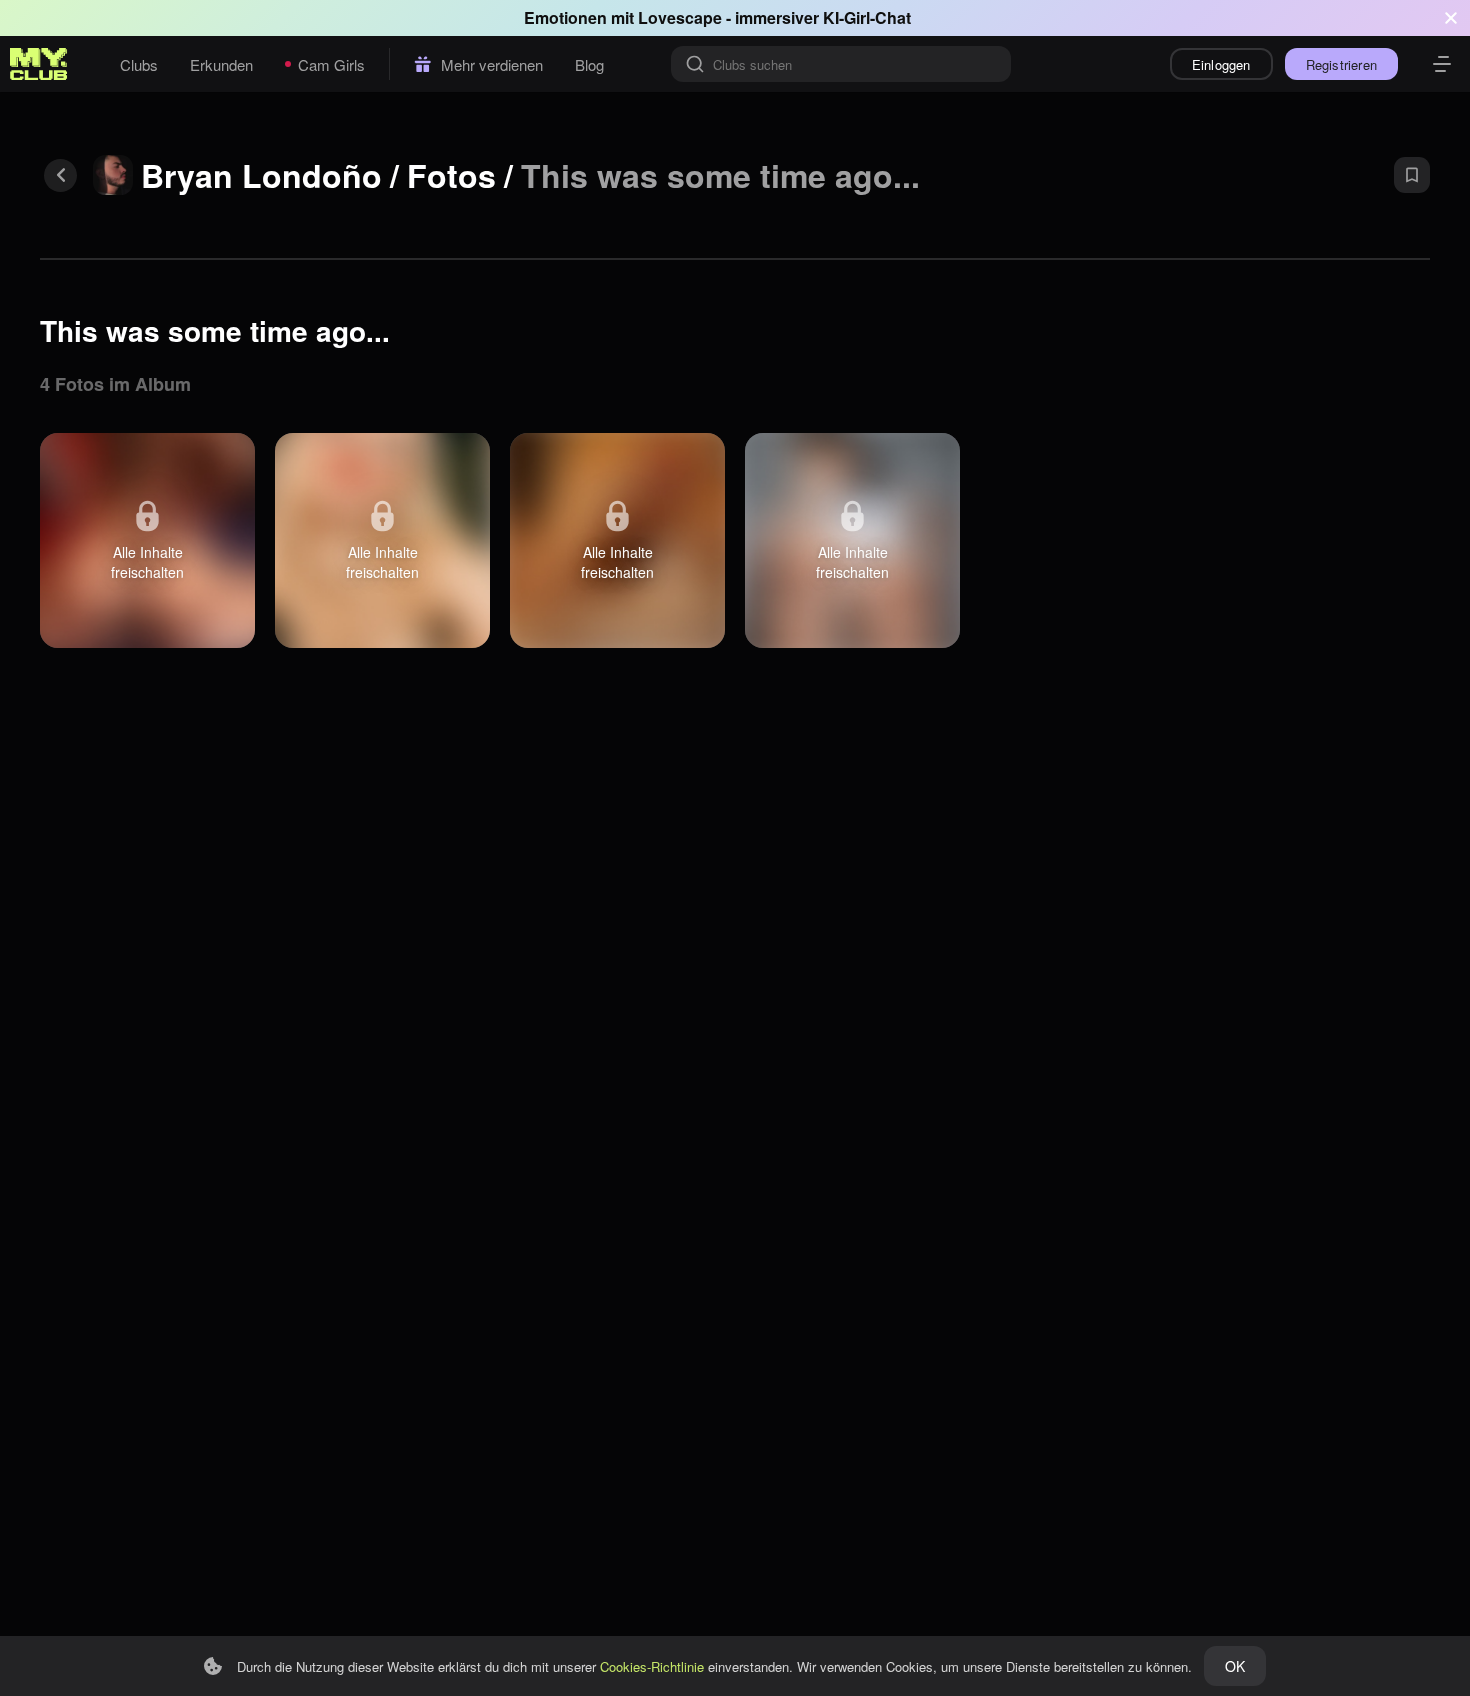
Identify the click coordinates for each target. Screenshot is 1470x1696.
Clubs (139, 64)
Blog (589, 64)
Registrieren (1341, 64)
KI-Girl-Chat (867, 17)
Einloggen (1221, 64)
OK (1235, 1666)
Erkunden (221, 64)
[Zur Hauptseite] (39, 64)
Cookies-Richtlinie (652, 1666)
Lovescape (680, 17)
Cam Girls (331, 64)
